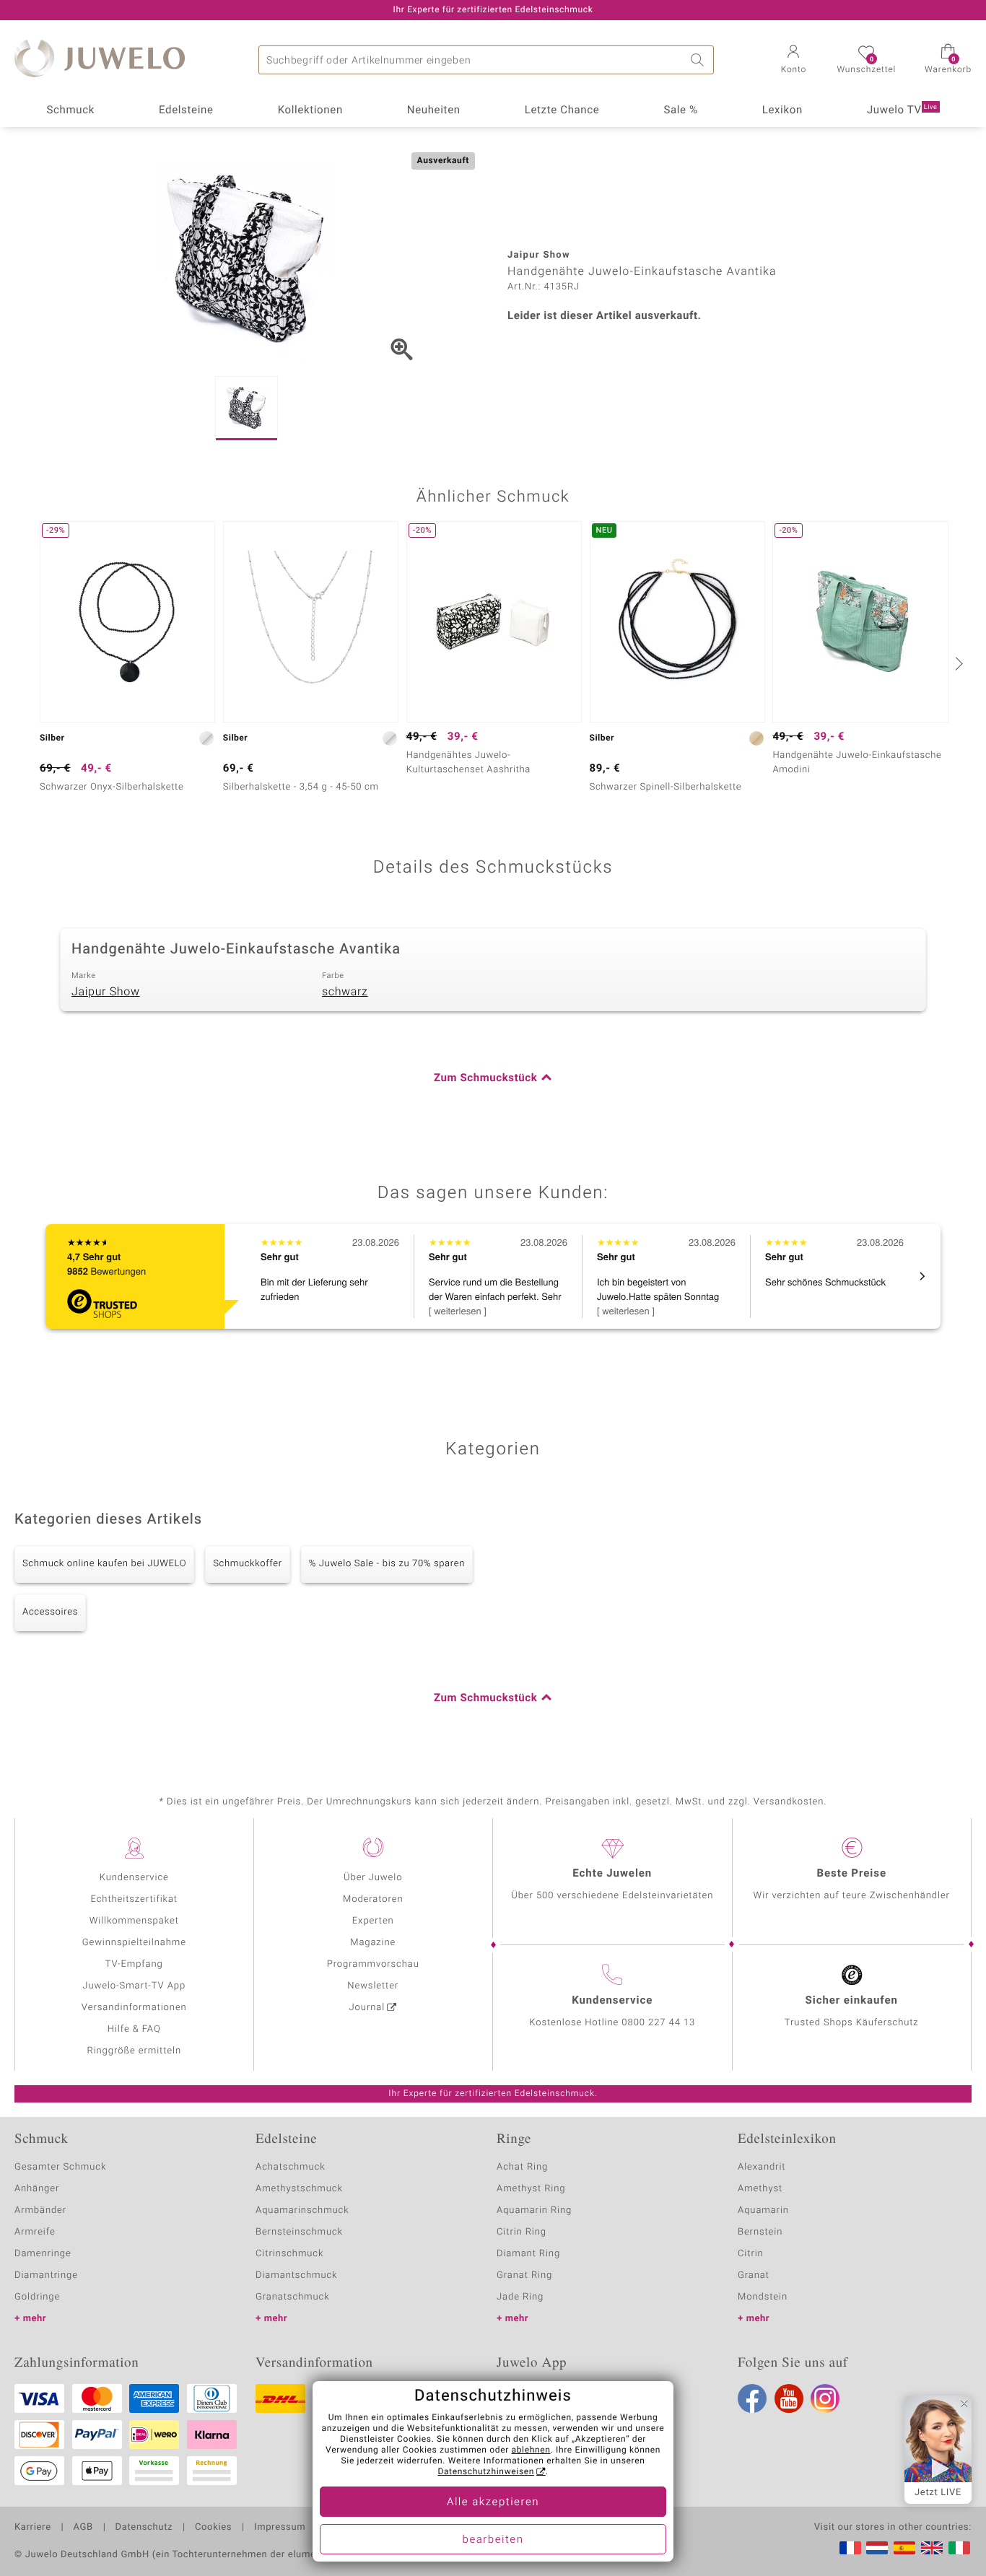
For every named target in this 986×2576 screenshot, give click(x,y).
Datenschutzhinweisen (486, 2472)
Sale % (680, 110)
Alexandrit (762, 2167)
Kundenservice (134, 1878)
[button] (793, 61)
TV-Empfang (134, 1964)
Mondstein (763, 2297)
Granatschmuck (293, 2297)
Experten (373, 1921)
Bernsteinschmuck (299, 2232)
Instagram (825, 2398)
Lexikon (782, 110)
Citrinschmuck (289, 2254)
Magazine (373, 1943)
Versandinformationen (134, 2008)
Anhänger (37, 2189)
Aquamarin (763, 2210)
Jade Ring (520, 2297)
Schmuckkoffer (247, 1564)
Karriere (33, 2528)
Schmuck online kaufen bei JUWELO (104, 1564)
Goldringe (37, 2297)
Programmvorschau (373, 1964)
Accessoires (50, 1612)
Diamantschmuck (296, 2275)
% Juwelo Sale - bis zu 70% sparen (387, 1564)
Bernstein (760, 2232)
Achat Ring (522, 2167)
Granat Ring (524, 2275)
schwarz (345, 992)
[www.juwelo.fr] (850, 2548)
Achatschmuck (291, 2167)
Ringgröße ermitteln (134, 2051)
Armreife (35, 2232)
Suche (699, 60)
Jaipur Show (106, 992)
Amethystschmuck (299, 2189)
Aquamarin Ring (534, 2210)
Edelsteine (186, 110)
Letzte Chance (562, 110)
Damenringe (43, 2254)
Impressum (280, 2528)
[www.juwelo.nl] (877, 2548)
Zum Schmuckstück (485, 1078)
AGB (83, 2528)
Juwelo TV (902, 110)
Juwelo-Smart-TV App (134, 1986)
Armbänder (40, 2210)
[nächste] (957, 663)
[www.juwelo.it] (959, 2548)
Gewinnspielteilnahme (134, 1943)
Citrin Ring (522, 2232)
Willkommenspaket (134, 1921)
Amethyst (760, 2189)
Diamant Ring (528, 2254)
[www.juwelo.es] (904, 2548)
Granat (754, 2275)
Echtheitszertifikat (134, 1899)
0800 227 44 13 (658, 2023)
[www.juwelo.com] (932, 2548)
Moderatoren (373, 1899)
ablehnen (531, 2450)
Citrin (751, 2254)
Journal (367, 2008)
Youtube (789, 2398)
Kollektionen (310, 110)
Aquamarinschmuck (302, 2210)
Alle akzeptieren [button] (493, 2502)
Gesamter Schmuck (60, 2167)
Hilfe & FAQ (134, 2029)
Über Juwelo (373, 1878)
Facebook (752, 2398)
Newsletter (373, 1986)
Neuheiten (434, 110)
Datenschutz (144, 2528)
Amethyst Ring (531, 2189)
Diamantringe (46, 2275)
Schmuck (70, 110)
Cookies (213, 2528)
